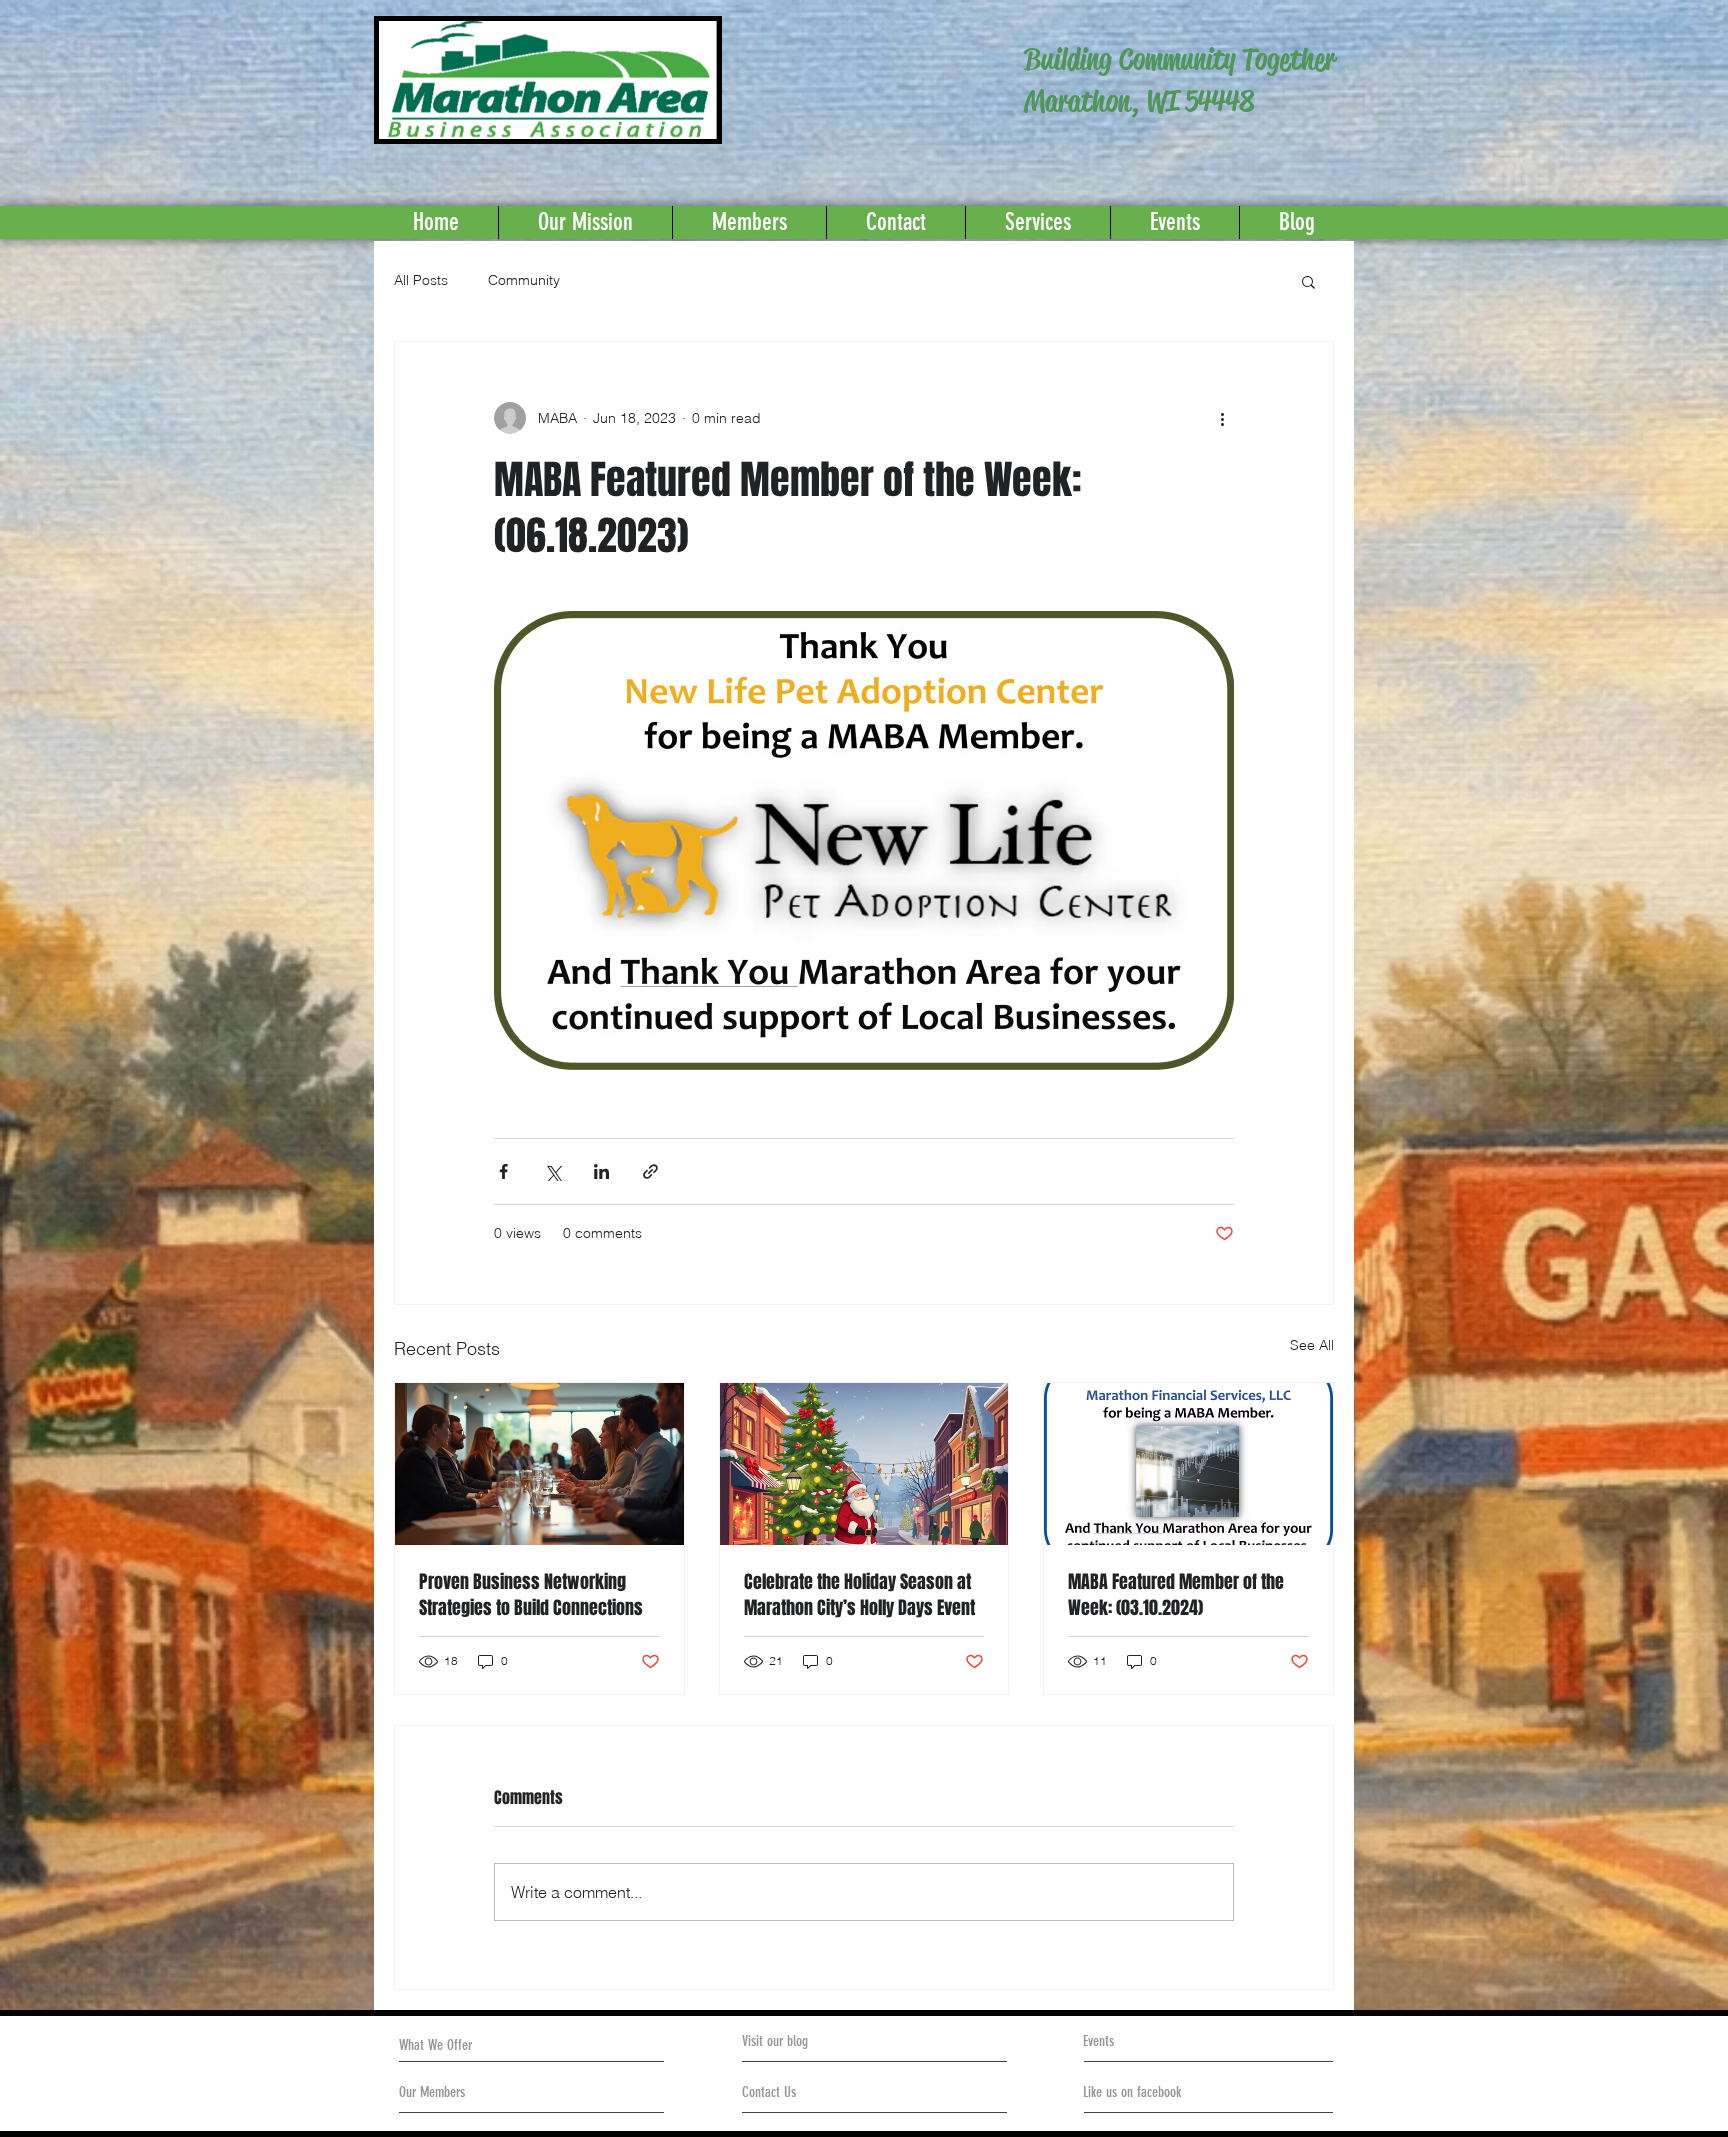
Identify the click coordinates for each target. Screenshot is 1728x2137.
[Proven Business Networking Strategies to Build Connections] (539, 1464)
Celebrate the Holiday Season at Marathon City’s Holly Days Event (859, 1595)
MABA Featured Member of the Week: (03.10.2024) (1176, 1595)
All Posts (421, 280)
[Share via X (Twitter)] (552, 1171)
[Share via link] (650, 1171)
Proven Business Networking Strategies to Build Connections (531, 1595)
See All (1312, 1345)
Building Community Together (1179, 59)
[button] (1308, 281)
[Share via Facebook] (503, 1171)
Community (524, 280)
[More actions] (1222, 418)
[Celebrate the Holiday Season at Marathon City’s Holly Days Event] (864, 1464)
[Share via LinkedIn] (601, 1171)
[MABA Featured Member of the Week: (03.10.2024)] (1188, 1464)
